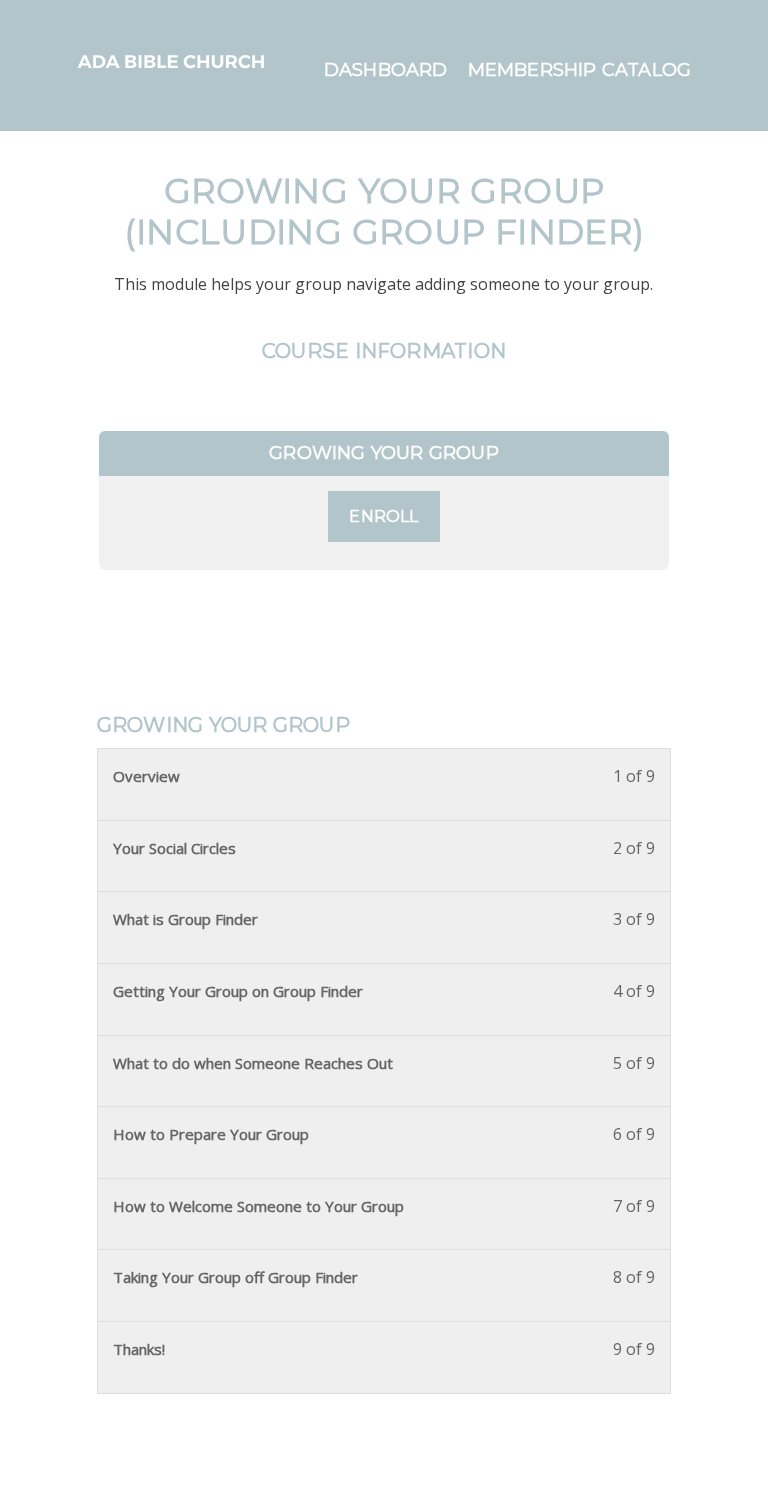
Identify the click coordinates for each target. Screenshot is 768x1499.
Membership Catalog (580, 70)
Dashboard (386, 70)
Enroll (383, 516)
